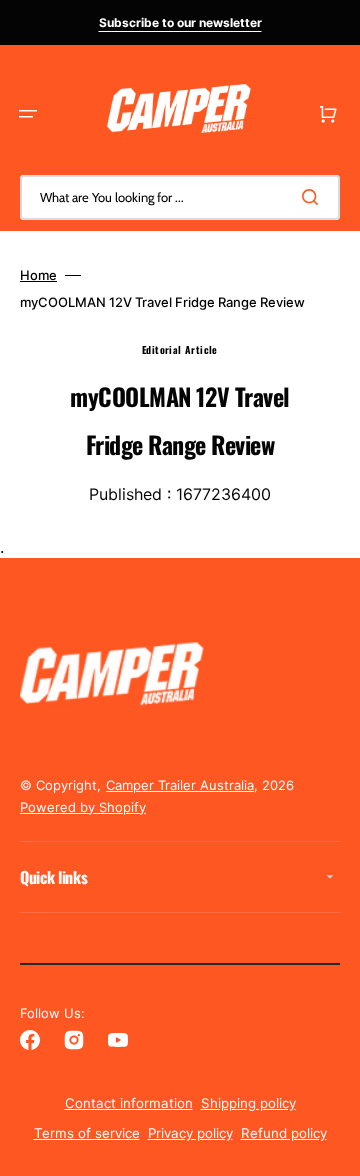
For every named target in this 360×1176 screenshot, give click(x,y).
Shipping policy (248, 1103)
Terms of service (87, 1133)
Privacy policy (190, 1133)
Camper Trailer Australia (180, 785)
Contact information (129, 1103)
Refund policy (284, 1133)
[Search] (314, 197)
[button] (28, 114)
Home (38, 275)
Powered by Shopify (83, 807)
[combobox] (180, 197)
